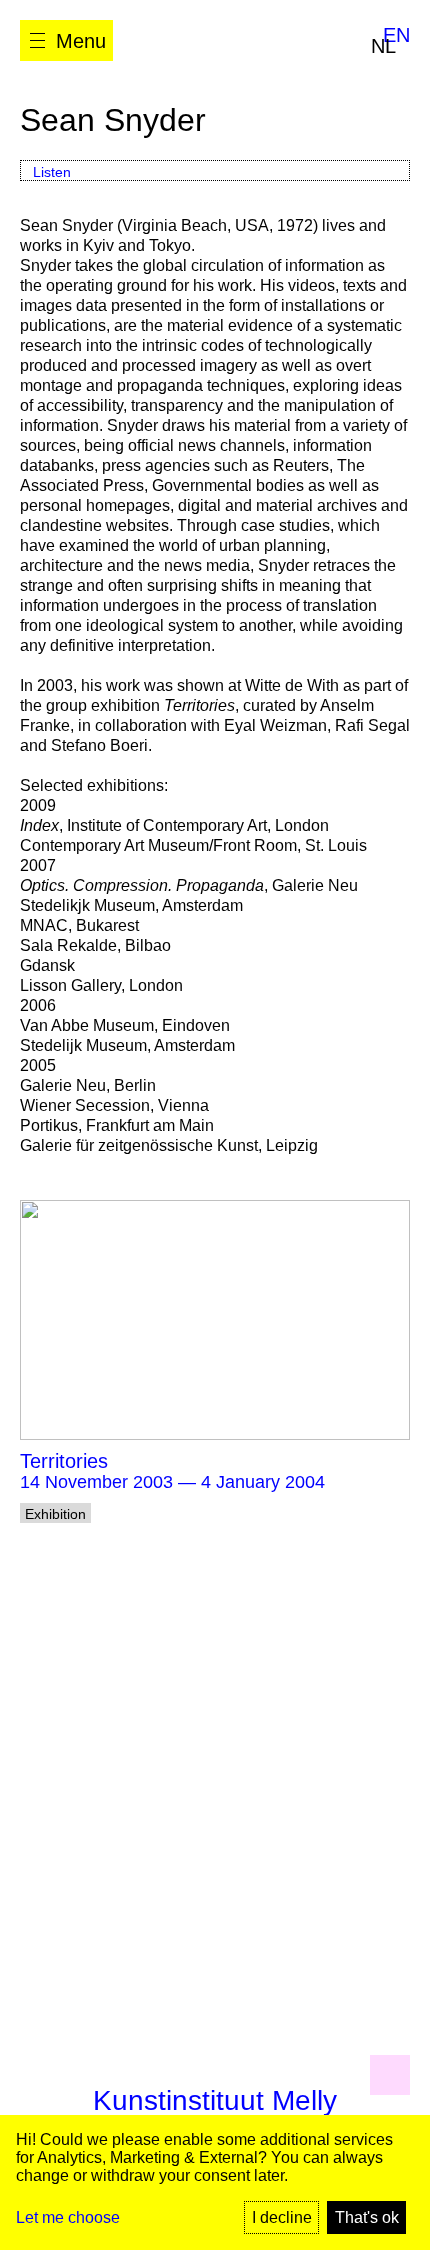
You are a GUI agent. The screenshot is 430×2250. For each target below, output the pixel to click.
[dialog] (215, 2182)
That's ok (367, 2217)
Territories (64, 1461)
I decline (282, 2217)
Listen (52, 172)
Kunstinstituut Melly (215, 2100)
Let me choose (68, 2217)
